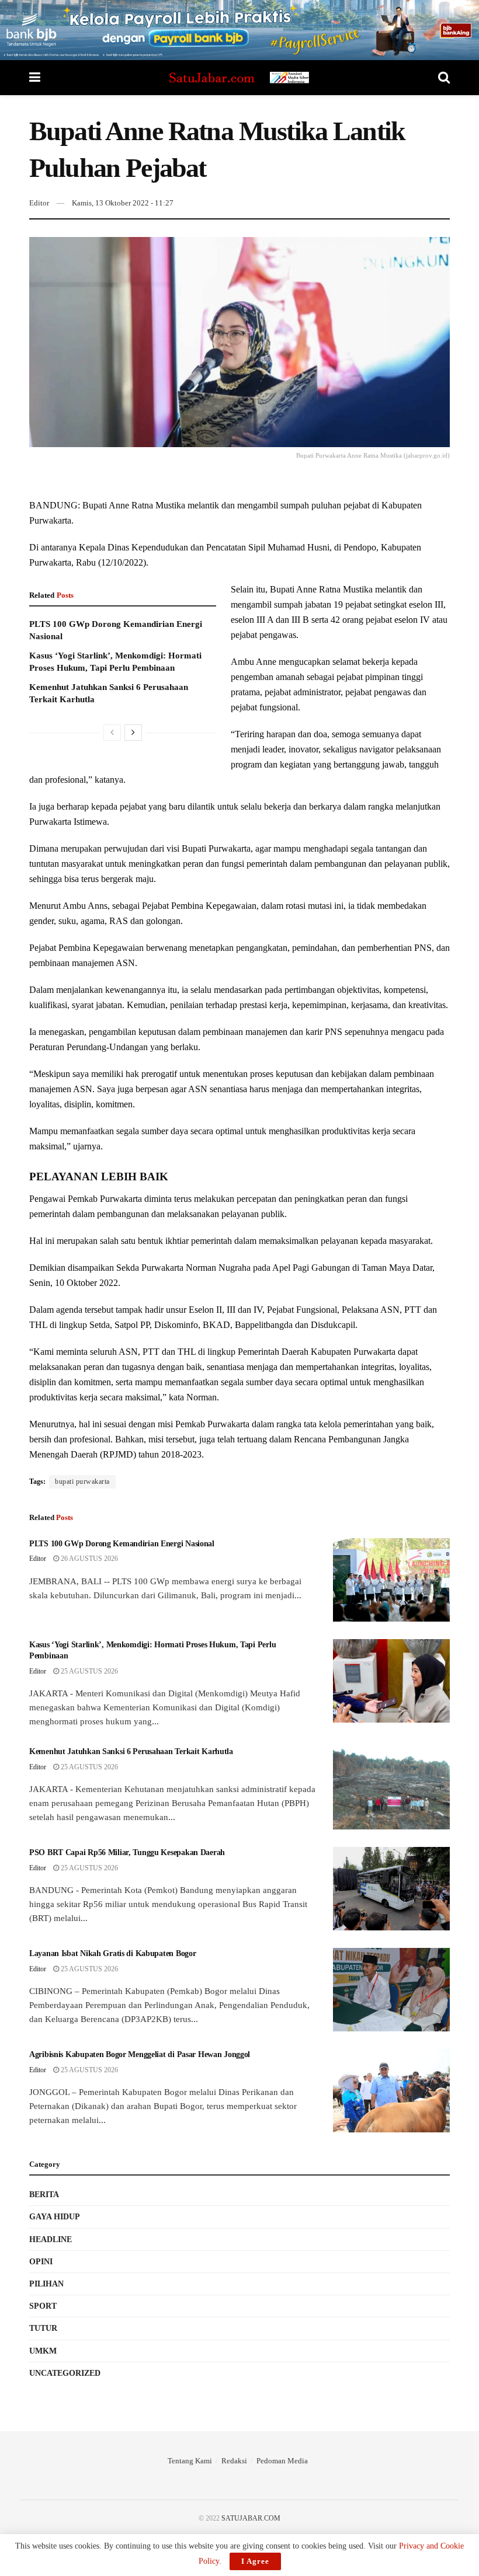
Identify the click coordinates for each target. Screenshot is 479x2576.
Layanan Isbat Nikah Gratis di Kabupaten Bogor (112, 1953)
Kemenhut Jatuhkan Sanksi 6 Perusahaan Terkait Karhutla (131, 1751)
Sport (43, 2306)
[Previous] (112, 733)
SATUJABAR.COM (251, 2518)
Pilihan (46, 2284)
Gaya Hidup (55, 2217)
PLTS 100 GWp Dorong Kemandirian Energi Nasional (122, 1544)
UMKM (43, 2351)
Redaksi (234, 2461)
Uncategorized (65, 2373)
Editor (39, 203)
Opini (41, 2262)
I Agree (255, 2561)
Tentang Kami (190, 2461)
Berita (44, 2195)
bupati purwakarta (82, 1482)
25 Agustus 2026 (88, 1671)
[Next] (133, 733)
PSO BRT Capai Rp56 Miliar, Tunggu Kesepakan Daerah (127, 1852)
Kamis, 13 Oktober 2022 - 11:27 (123, 203)
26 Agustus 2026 (88, 1559)
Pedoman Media (282, 2461)
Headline (51, 2239)
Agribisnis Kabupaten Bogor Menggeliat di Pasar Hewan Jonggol (140, 2054)
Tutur (43, 2328)
